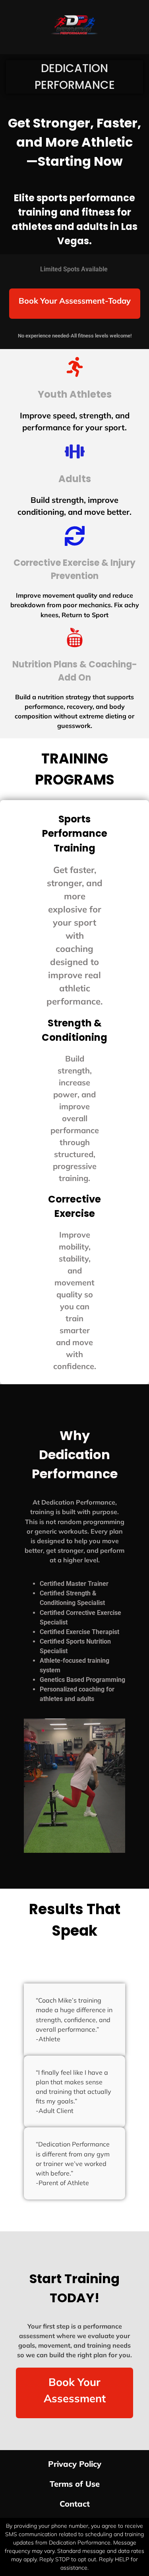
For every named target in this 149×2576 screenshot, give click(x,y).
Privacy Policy (75, 2464)
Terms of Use (75, 2484)
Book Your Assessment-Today (75, 301)
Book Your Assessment (75, 2390)
